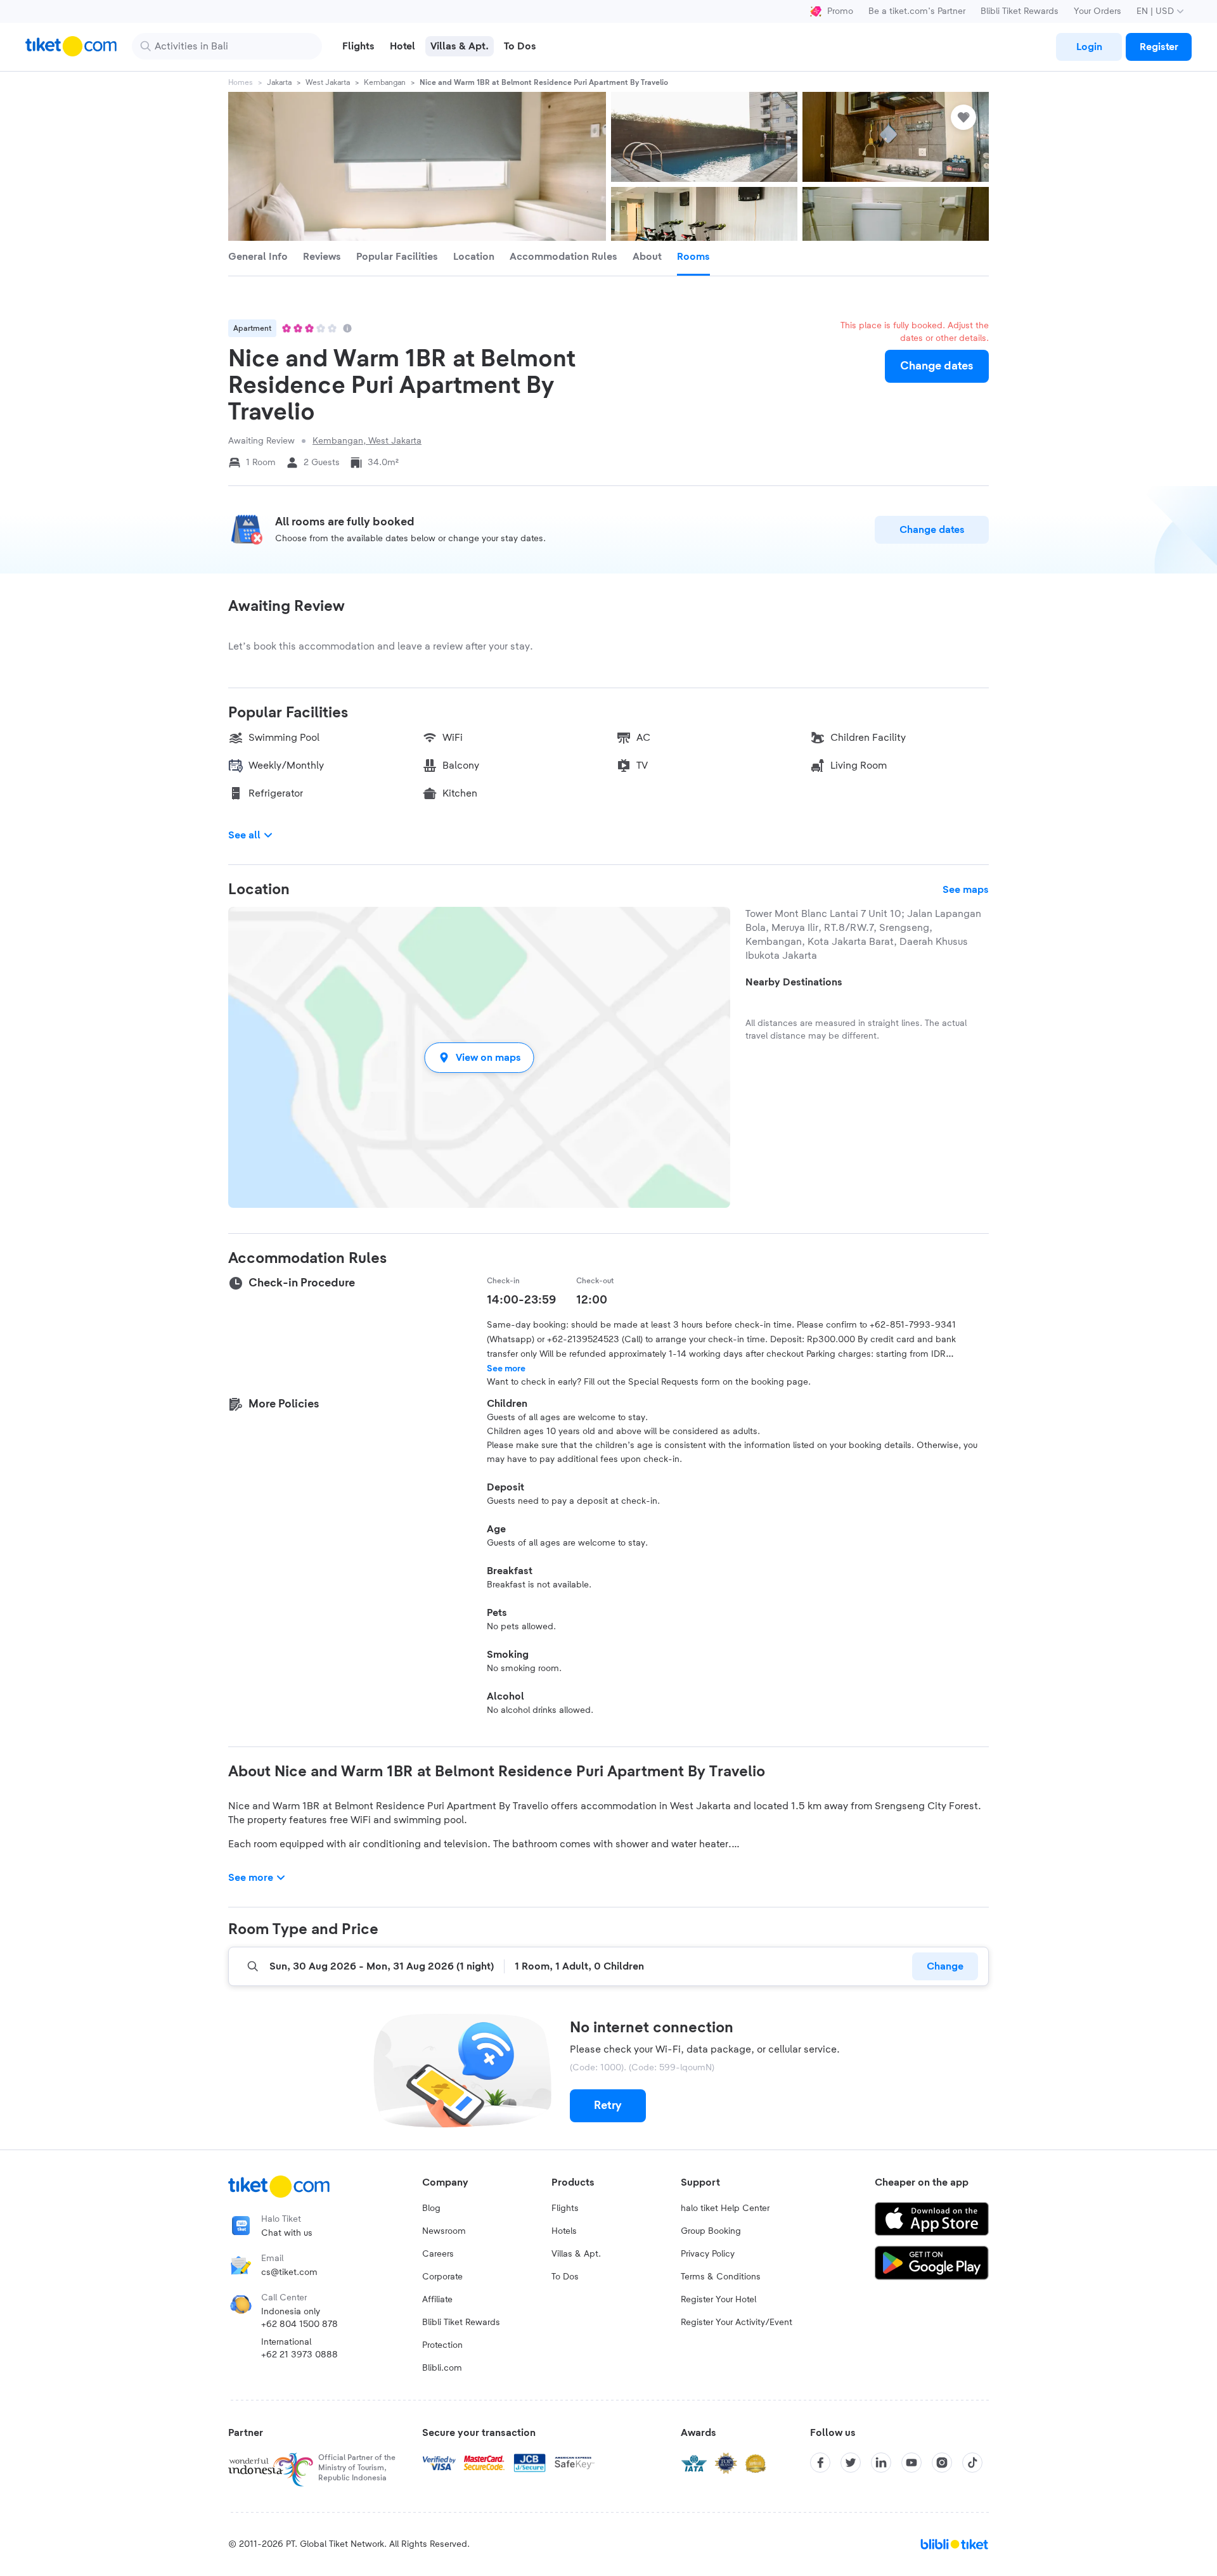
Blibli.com (442, 2368)
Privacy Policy (708, 2254)
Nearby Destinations (794, 982)
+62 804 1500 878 (299, 2324)
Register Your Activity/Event (737, 2323)
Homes (241, 82)
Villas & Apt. (576, 2254)
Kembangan (385, 82)
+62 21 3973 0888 (299, 2355)
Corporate (442, 2277)
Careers (438, 2254)
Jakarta (279, 82)
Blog (431, 2208)
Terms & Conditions (721, 2277)
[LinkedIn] (881, 2463)
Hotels (564, 2231)
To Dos (565, 2277)
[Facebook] (820, 2463)
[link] (1089, 47)
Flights (565, 2208)
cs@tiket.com (289, 2272)
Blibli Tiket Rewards (1020, 11)
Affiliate (437, 2300)
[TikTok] (972, 2463)
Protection (442, 2345)
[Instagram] (942, 2463)
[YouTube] (911, 2463)
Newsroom (444, 2231)
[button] (479, 1057)
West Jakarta (328, 82)
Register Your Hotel (718, 2300)
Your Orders (1098, 11)
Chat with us (287, 2233)
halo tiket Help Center (725, 2208)
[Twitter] (851, 2463)
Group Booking (711, 2231)
